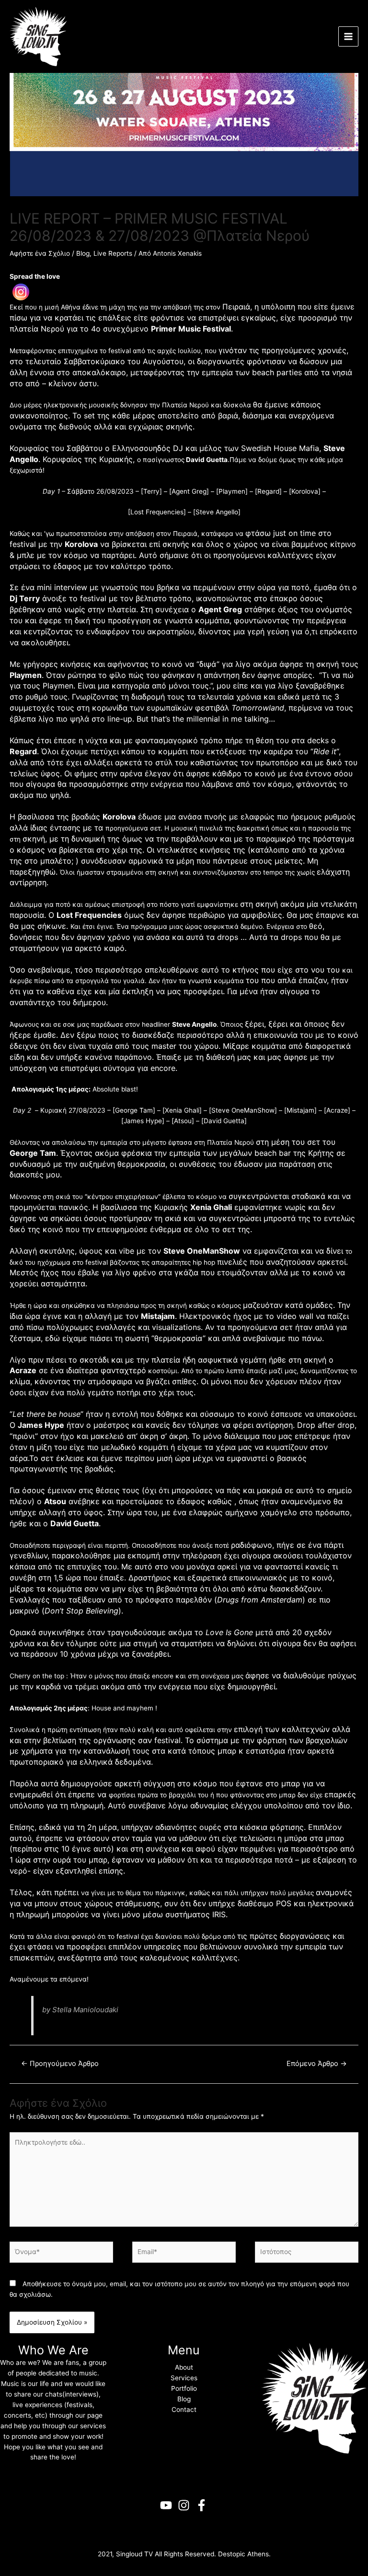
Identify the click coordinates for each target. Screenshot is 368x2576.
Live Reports (113, 253)
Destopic (232, 2554)
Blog (83, 253)
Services (184, 2378)
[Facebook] (201, 2505)
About (184, 2367)
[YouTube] (166, 2505)
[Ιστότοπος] (307, 2254)
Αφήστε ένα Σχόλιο (40, 253)
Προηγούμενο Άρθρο (60, 2064)
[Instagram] (21, 292)
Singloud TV (134, 2554)
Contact (184, 2410)
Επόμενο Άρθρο (317, 2064)
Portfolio (184, 2388)
